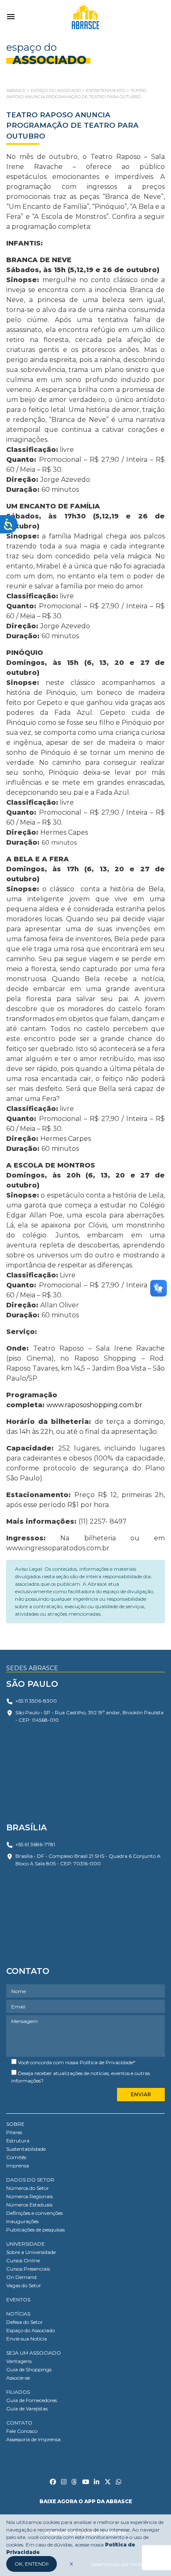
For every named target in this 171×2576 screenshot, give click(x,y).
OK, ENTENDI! (32, 2564)
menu (11, 17)
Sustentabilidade (26, 2149)
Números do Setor (28, 2188)
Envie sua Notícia (27, 2339)
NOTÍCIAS (18, 2314)
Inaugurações (22, 2221)
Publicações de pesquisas (35, 2230)
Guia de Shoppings (29, 2369)
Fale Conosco (22, 2431)
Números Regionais (29, 2196)
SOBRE (15, 2124)
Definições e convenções (34, 2213)
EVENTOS (18, 2300)
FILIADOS (18, 2392)
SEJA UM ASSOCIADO (34, 2353)
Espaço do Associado (31, 2330)
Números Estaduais (29, 2205)
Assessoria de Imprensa (33, 2439)
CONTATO (19, 2423)
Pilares (14, 2132)
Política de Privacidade (106, 2062)
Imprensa (18, 2166)
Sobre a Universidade (31, 2252)
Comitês (16, 2157)
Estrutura (18, 2141)
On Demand (21, 2277)
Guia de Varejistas (27, 2409)
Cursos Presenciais (28, 2269)
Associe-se (18, 2378)
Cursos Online (23, 2260)
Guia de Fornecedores (32, 2400)
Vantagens (19, 2361)
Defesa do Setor (24, 2322)
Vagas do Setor (24, 2285)
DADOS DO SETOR (30, 2180)
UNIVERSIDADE (26, 2244)
